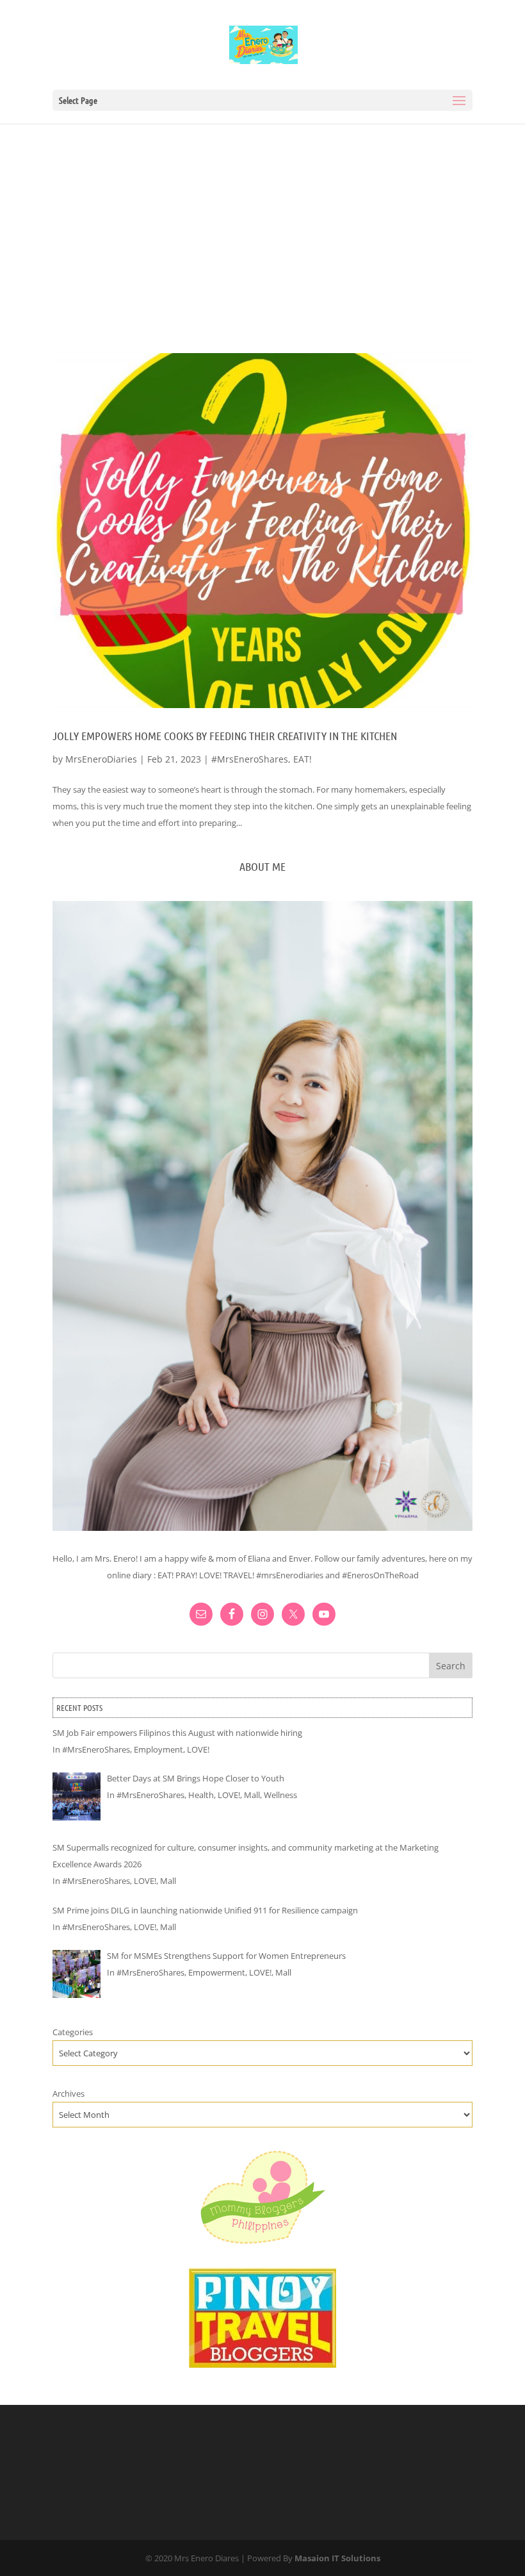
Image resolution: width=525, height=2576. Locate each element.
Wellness (280, 1795)
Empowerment (217, 1972)
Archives (69, 2093)
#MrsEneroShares (250, 759)
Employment (158, 1749)
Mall (252, 1795)
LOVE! (198, 1749)
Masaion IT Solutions (337, 2558)
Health (201, 1795)
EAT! (303, 759)
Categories (73, 2032)
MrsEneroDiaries (101, 759)
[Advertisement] (262, 220)
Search (451, 1666)
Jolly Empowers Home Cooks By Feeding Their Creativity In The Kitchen (225, 736)
